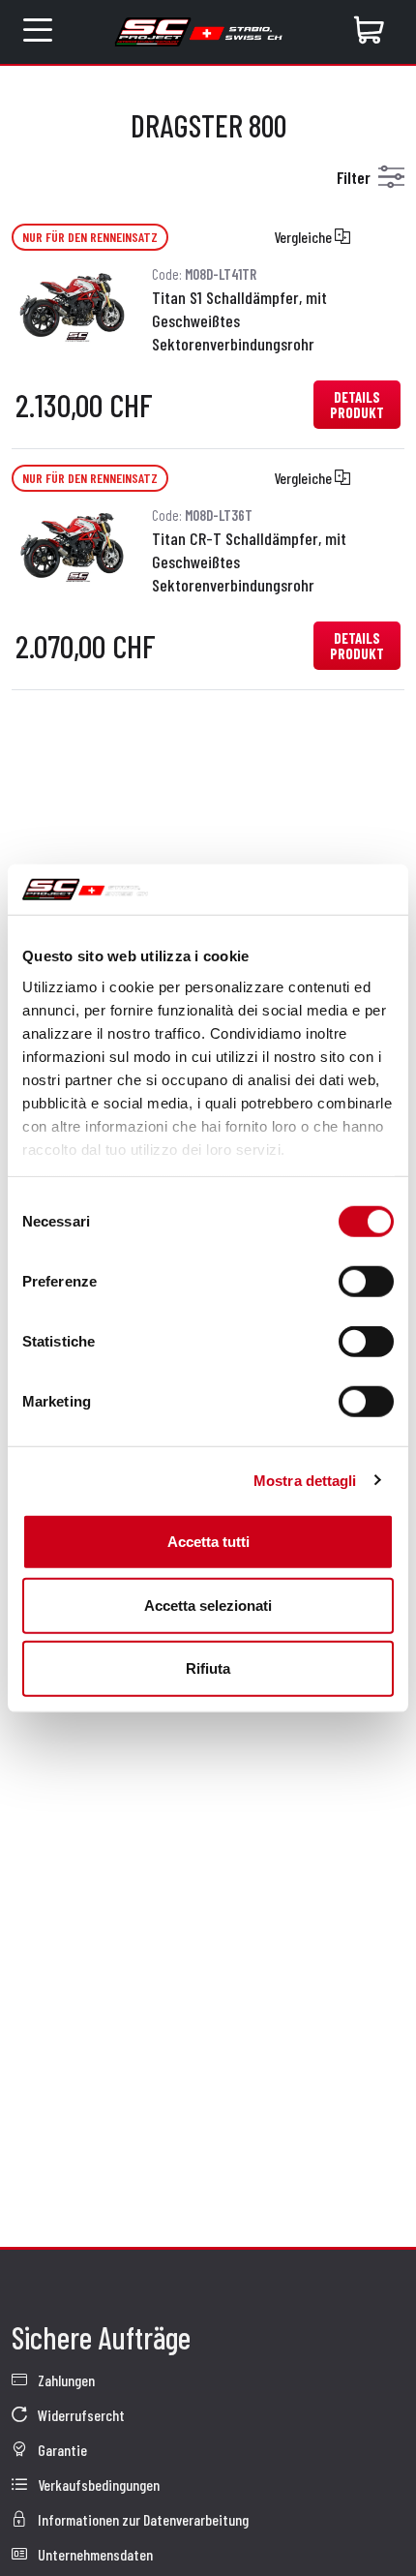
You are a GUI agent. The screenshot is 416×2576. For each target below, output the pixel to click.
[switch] (366, 1282)
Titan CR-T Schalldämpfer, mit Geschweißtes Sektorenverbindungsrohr (249, 561)
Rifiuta (208, 1668)
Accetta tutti (208, 1542)
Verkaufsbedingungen (97, 2485)
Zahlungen (65, 2380)
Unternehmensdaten (94, 2554)
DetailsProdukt (357, 405)
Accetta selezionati (208, 1605)
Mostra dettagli (305, 1480)
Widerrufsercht (80, 2415)
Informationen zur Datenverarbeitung (142, 2519)
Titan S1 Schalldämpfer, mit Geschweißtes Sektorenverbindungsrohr (239, 320)
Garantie (61, 2450)
